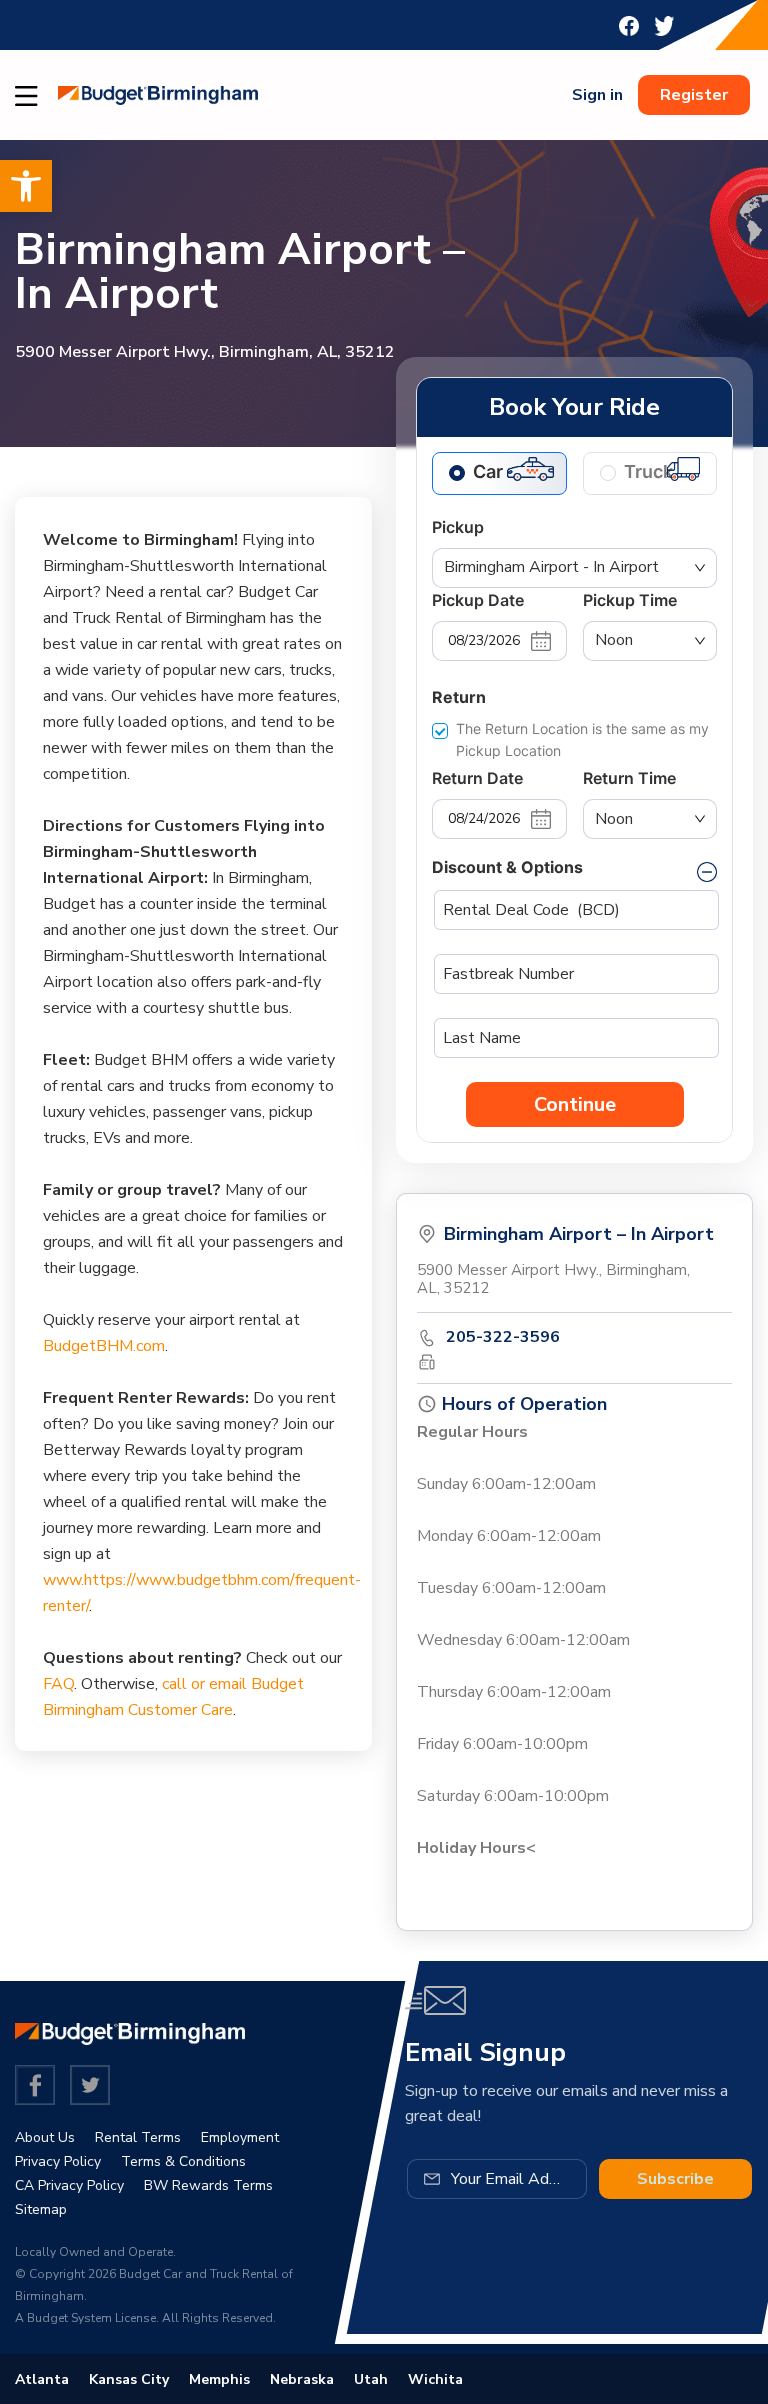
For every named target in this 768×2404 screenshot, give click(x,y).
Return (459, 697)
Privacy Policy (58, 2161)
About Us (45, 2137)
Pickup (458, 527)
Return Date (477, 778)
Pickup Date (478, 600)
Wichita (435, 2379)
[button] (26, 186)
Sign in (597, 95)
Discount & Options (507, 867)
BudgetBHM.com (104, 1346)
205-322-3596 (503, 1337)
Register (694, 95)
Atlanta (42, 2379)
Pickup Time (630, 600)
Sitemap (41, 2209)
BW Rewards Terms (208, 2185)
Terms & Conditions (183, 2161)
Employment (240, 2137)
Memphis (219, 2379)
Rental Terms (138, 2137)
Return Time (629, 778)
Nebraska (302, 2379)
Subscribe (675, 2179)
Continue (575, 1104)
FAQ (58, 1684)
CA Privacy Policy (69, 2185)
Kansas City (129, 2379)
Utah (371, 2379)
